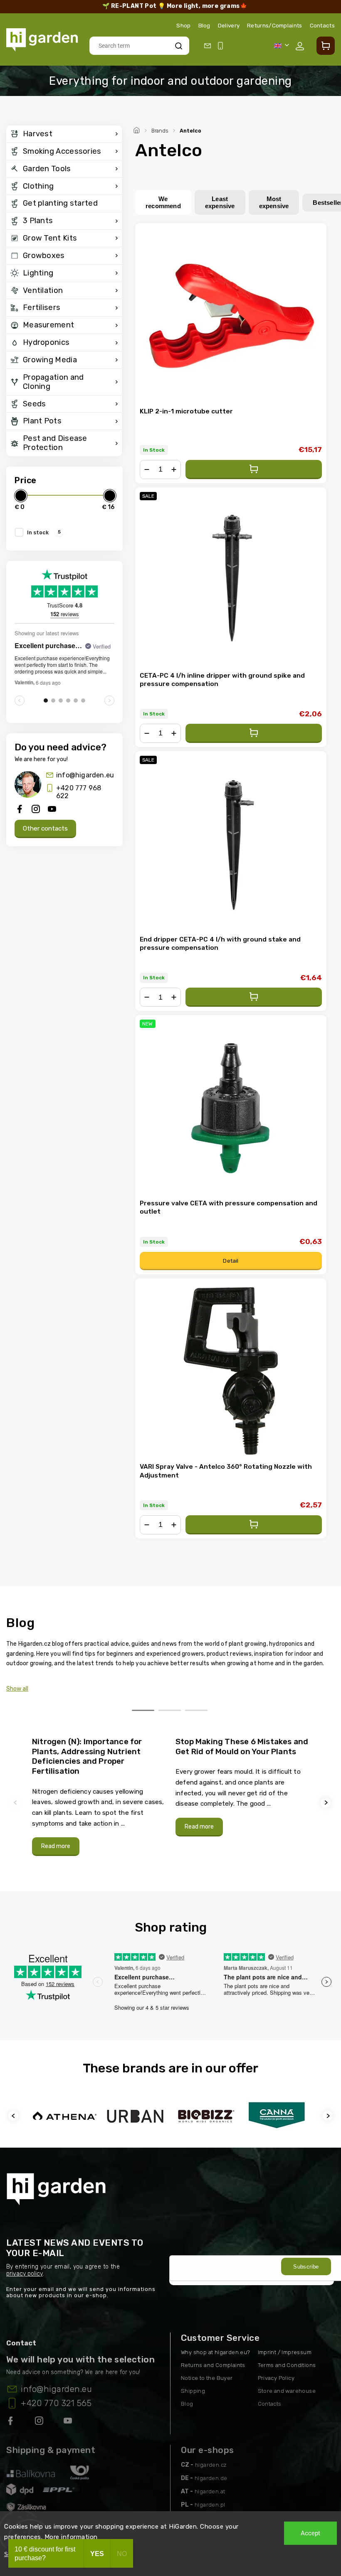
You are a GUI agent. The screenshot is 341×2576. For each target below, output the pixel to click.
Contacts (322, 25)
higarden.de (211, 2478)
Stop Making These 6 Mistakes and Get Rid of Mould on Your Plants (242, 1746)
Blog (204, 25)
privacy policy (25, 2274)
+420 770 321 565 (56, 2403)
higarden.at (210, 2491)
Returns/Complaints (274, 25)
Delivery (229, 25)
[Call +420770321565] (222, 46)
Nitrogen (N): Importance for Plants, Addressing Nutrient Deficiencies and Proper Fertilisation (87, 1756)
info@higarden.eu (85, 775)
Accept (310, 2533)
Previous (17, 1803)
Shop (183, 25)
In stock (44, 532)
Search (178, 45)
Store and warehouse (287, 2391)
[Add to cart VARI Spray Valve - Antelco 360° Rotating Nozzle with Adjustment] (254, 1525)
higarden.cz (211, 2465)
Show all (17, 1689)
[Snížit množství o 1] (147, 469)
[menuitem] (64, 134)
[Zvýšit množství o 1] (174, 469)
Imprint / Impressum (285, 2352)
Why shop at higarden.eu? (216, 2352)
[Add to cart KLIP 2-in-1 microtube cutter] (254, 469)
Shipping (193, 2391)
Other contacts (45, 828)
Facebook (11, 2422)
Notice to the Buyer (207, 2378)
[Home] (138, 129)
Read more (56, 1846)
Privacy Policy (276, 2378)
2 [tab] (170, 1710)
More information (71, 2537)
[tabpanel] (99, 1796)
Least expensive (220, 202)
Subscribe (306, 2267)
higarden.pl (210, 2505)
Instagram (40, 2422)
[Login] (301, 46)
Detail (231, 1261)
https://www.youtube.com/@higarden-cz (71, 2422)
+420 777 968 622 (79, 792)
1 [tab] (143, 1710)
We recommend (163, 202)
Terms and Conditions (287, 2365)
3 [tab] (196, 1710)
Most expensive (274, 202)
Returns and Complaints (213, 2365)
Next (327, 1803)
